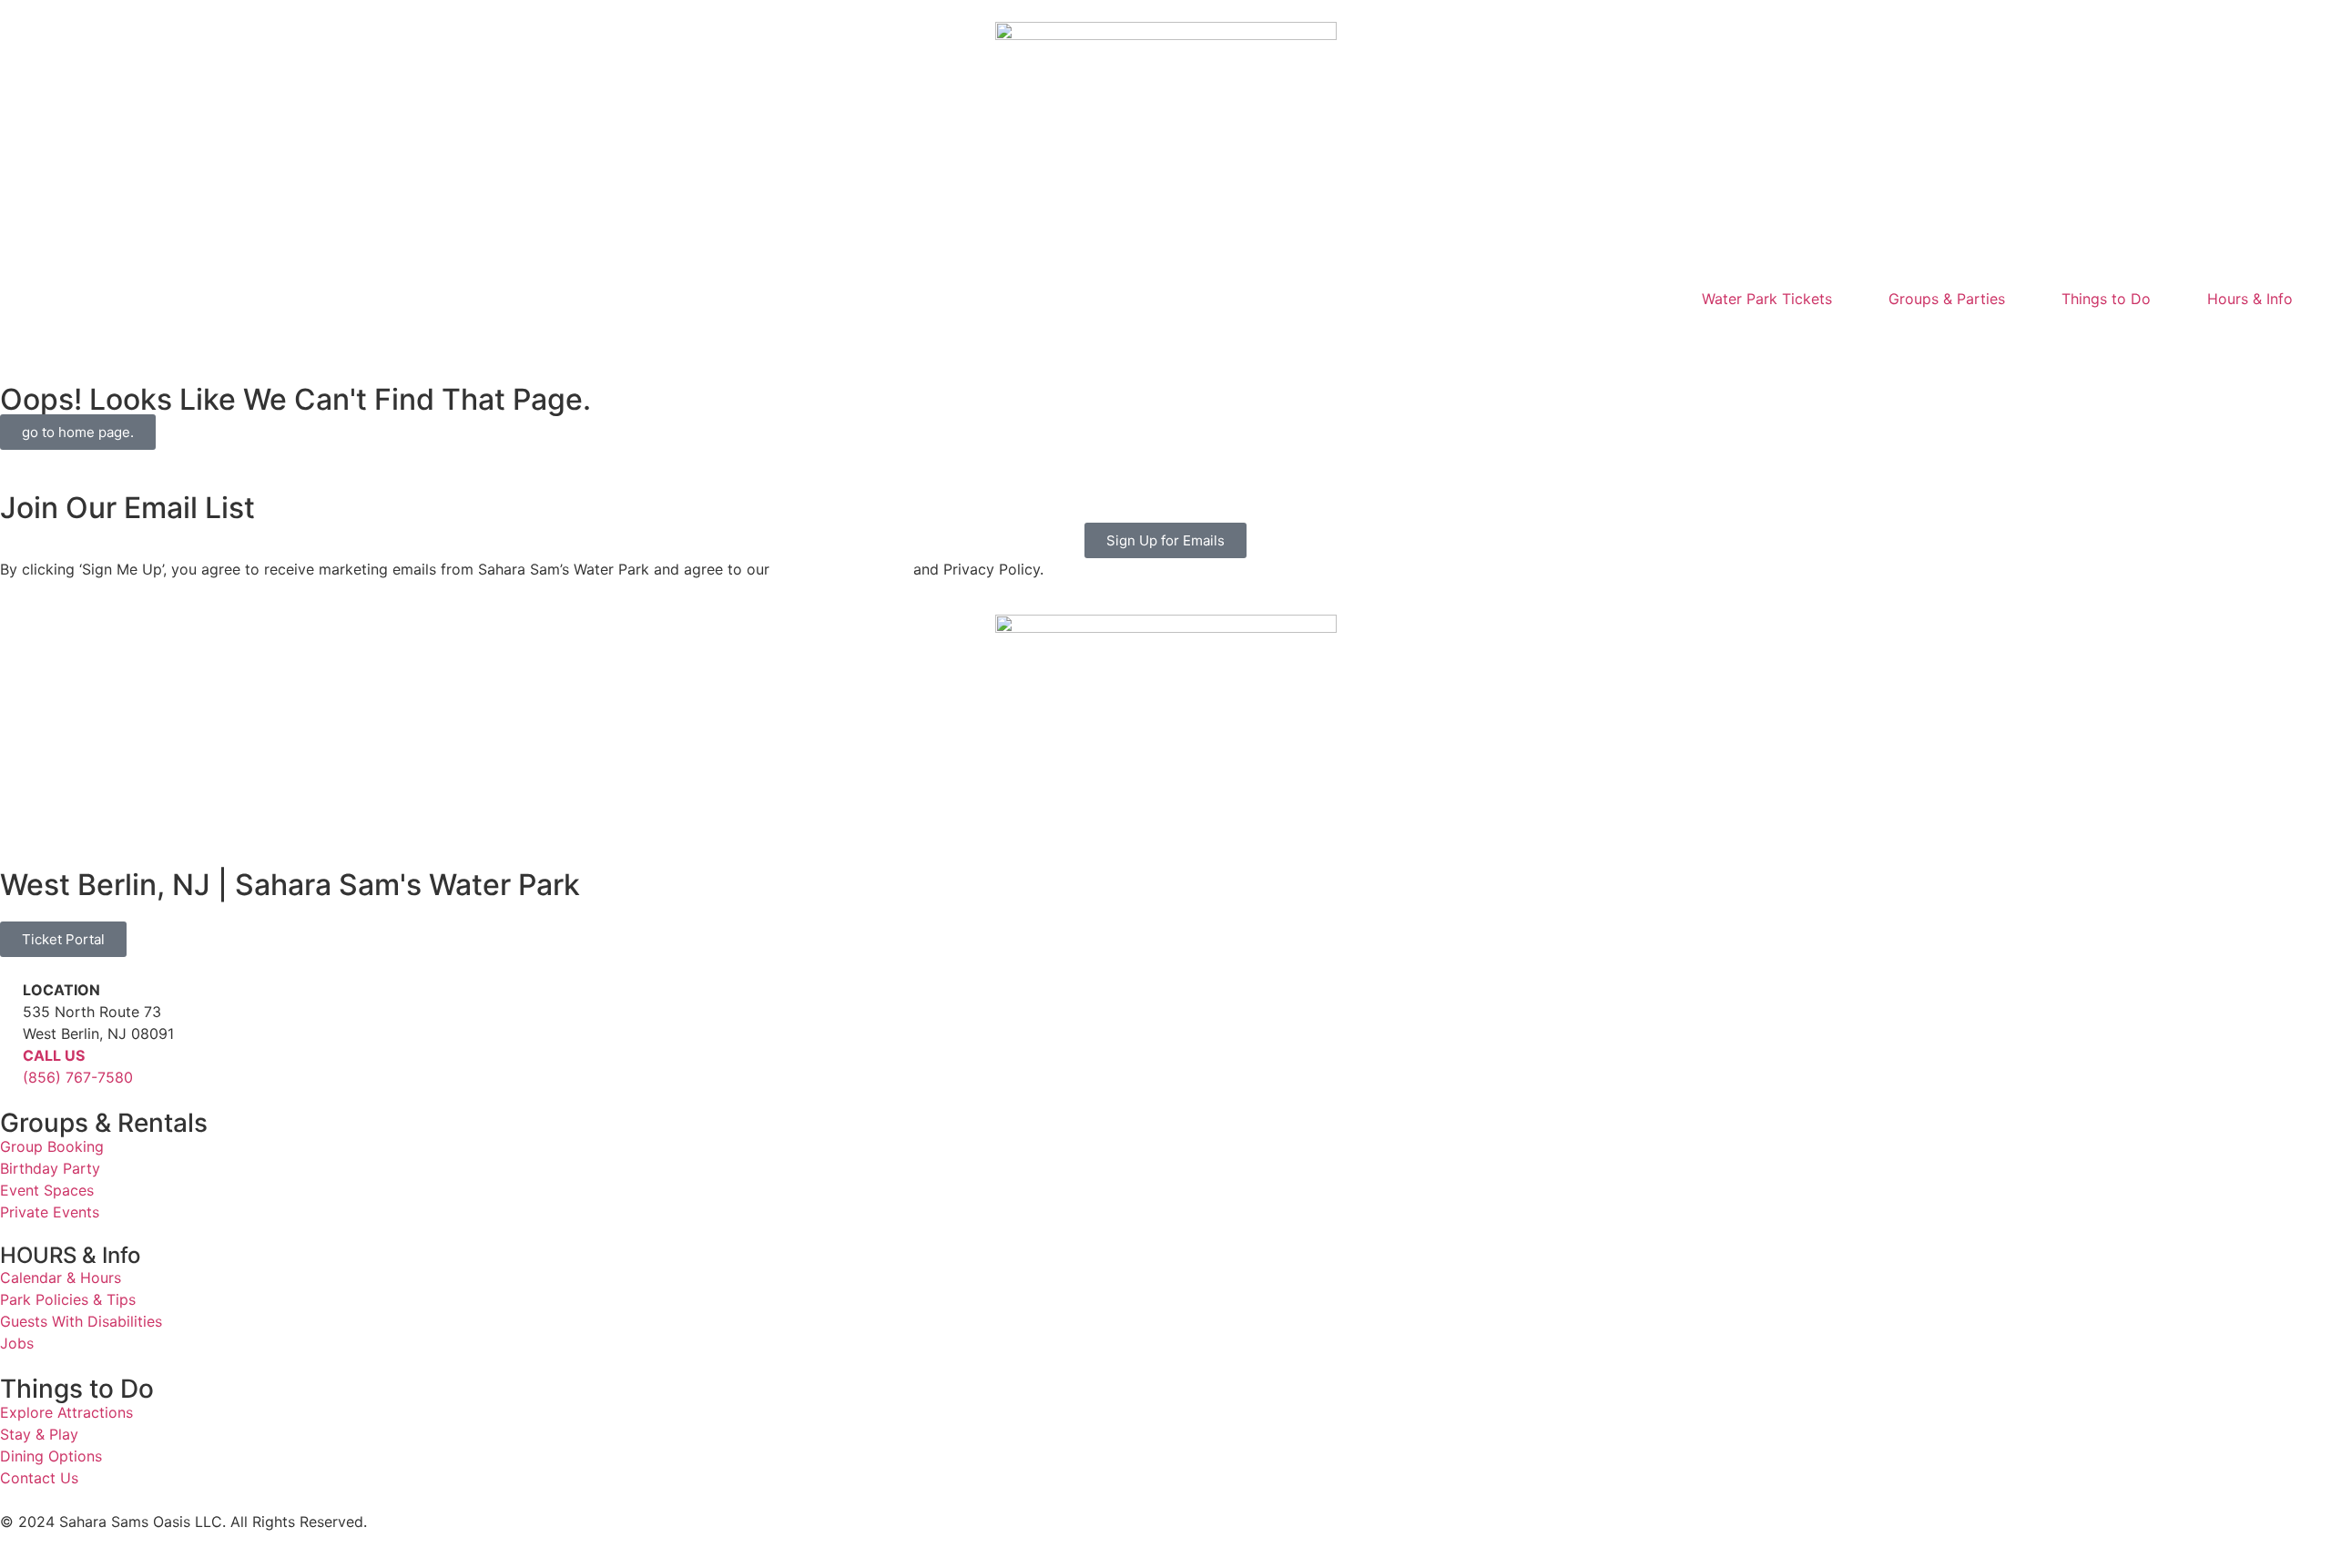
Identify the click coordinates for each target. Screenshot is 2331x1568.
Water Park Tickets (1767, 299)
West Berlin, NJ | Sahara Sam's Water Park (290, 885)
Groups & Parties (1947, 299)
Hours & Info (2250, 299)
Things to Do (2106, 299)
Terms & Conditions (841, 569)
